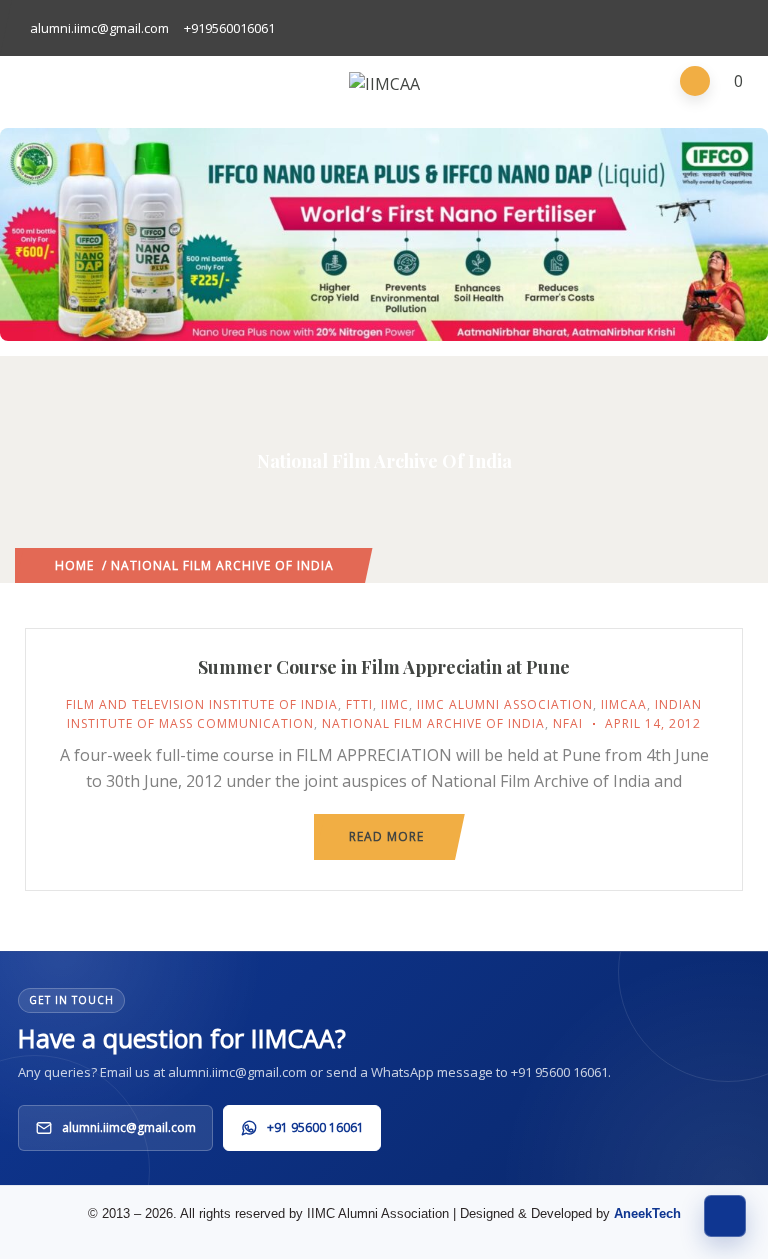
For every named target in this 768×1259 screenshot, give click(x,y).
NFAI (568, 723)
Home (74, 565)
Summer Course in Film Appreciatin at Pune (384, 667)
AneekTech (647, 1213)
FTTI (359, 704)
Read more (386, 836)
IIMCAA (624, 704)
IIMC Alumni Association (505, 704)
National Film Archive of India (433, 723)
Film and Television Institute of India (202, 704)
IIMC (395, 704)
